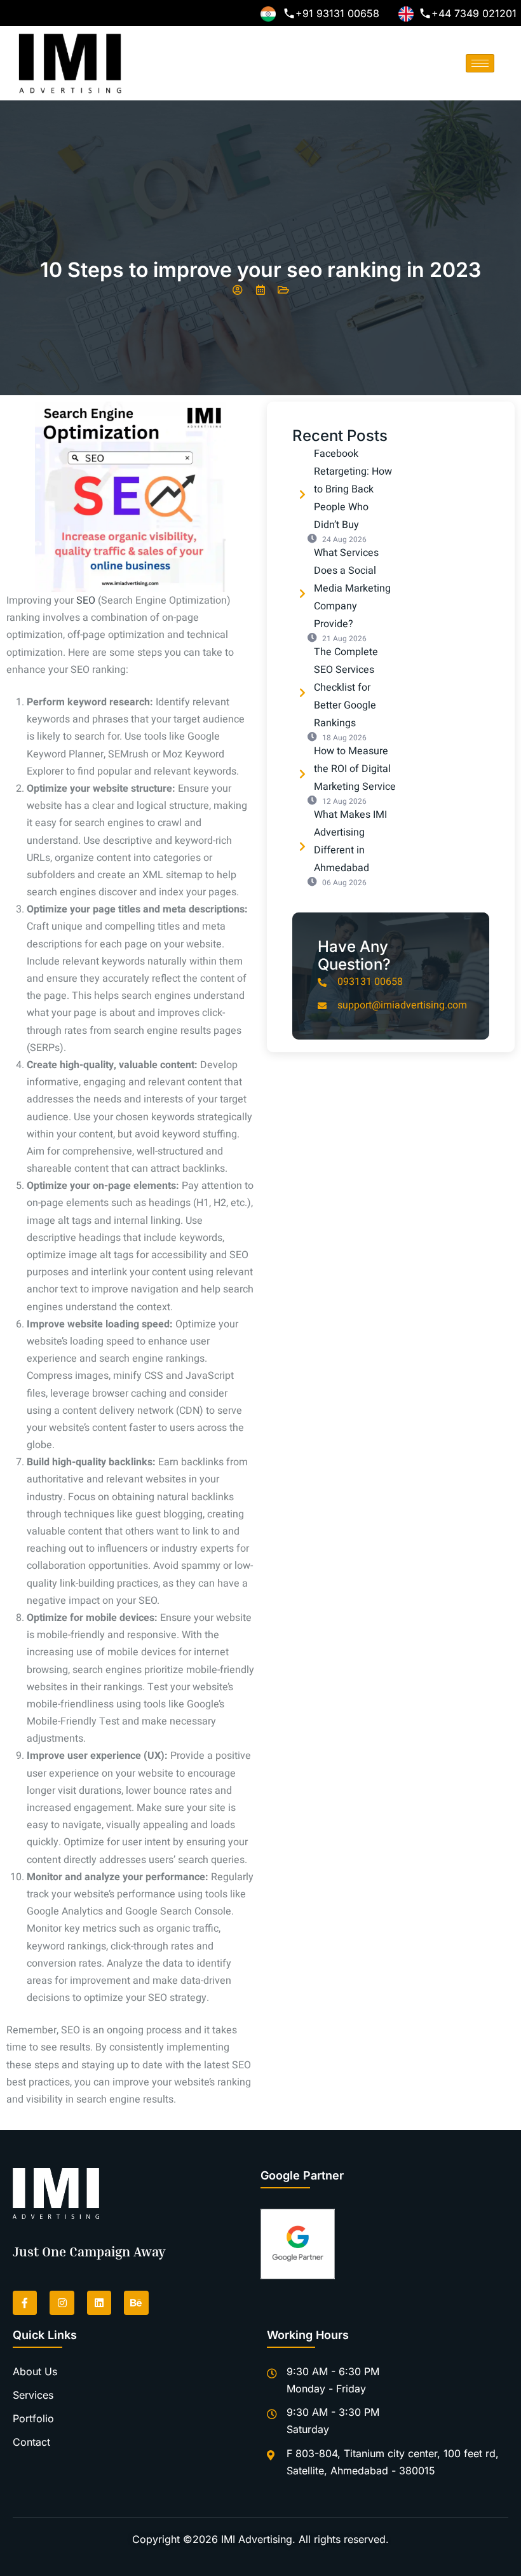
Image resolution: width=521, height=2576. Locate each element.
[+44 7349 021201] (425, 13)
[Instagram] (62, 2303)
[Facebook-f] (25, 2303)
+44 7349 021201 (474, 13)
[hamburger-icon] (480, 63)
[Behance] (136, 2303)
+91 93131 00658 (337, 13)
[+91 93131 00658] (289, 13)
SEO (87, 600)
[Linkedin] (99, 2303)
